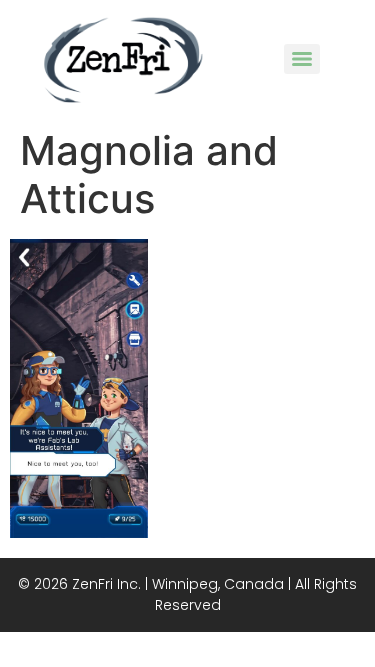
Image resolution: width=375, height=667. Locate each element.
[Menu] (302, 59)
